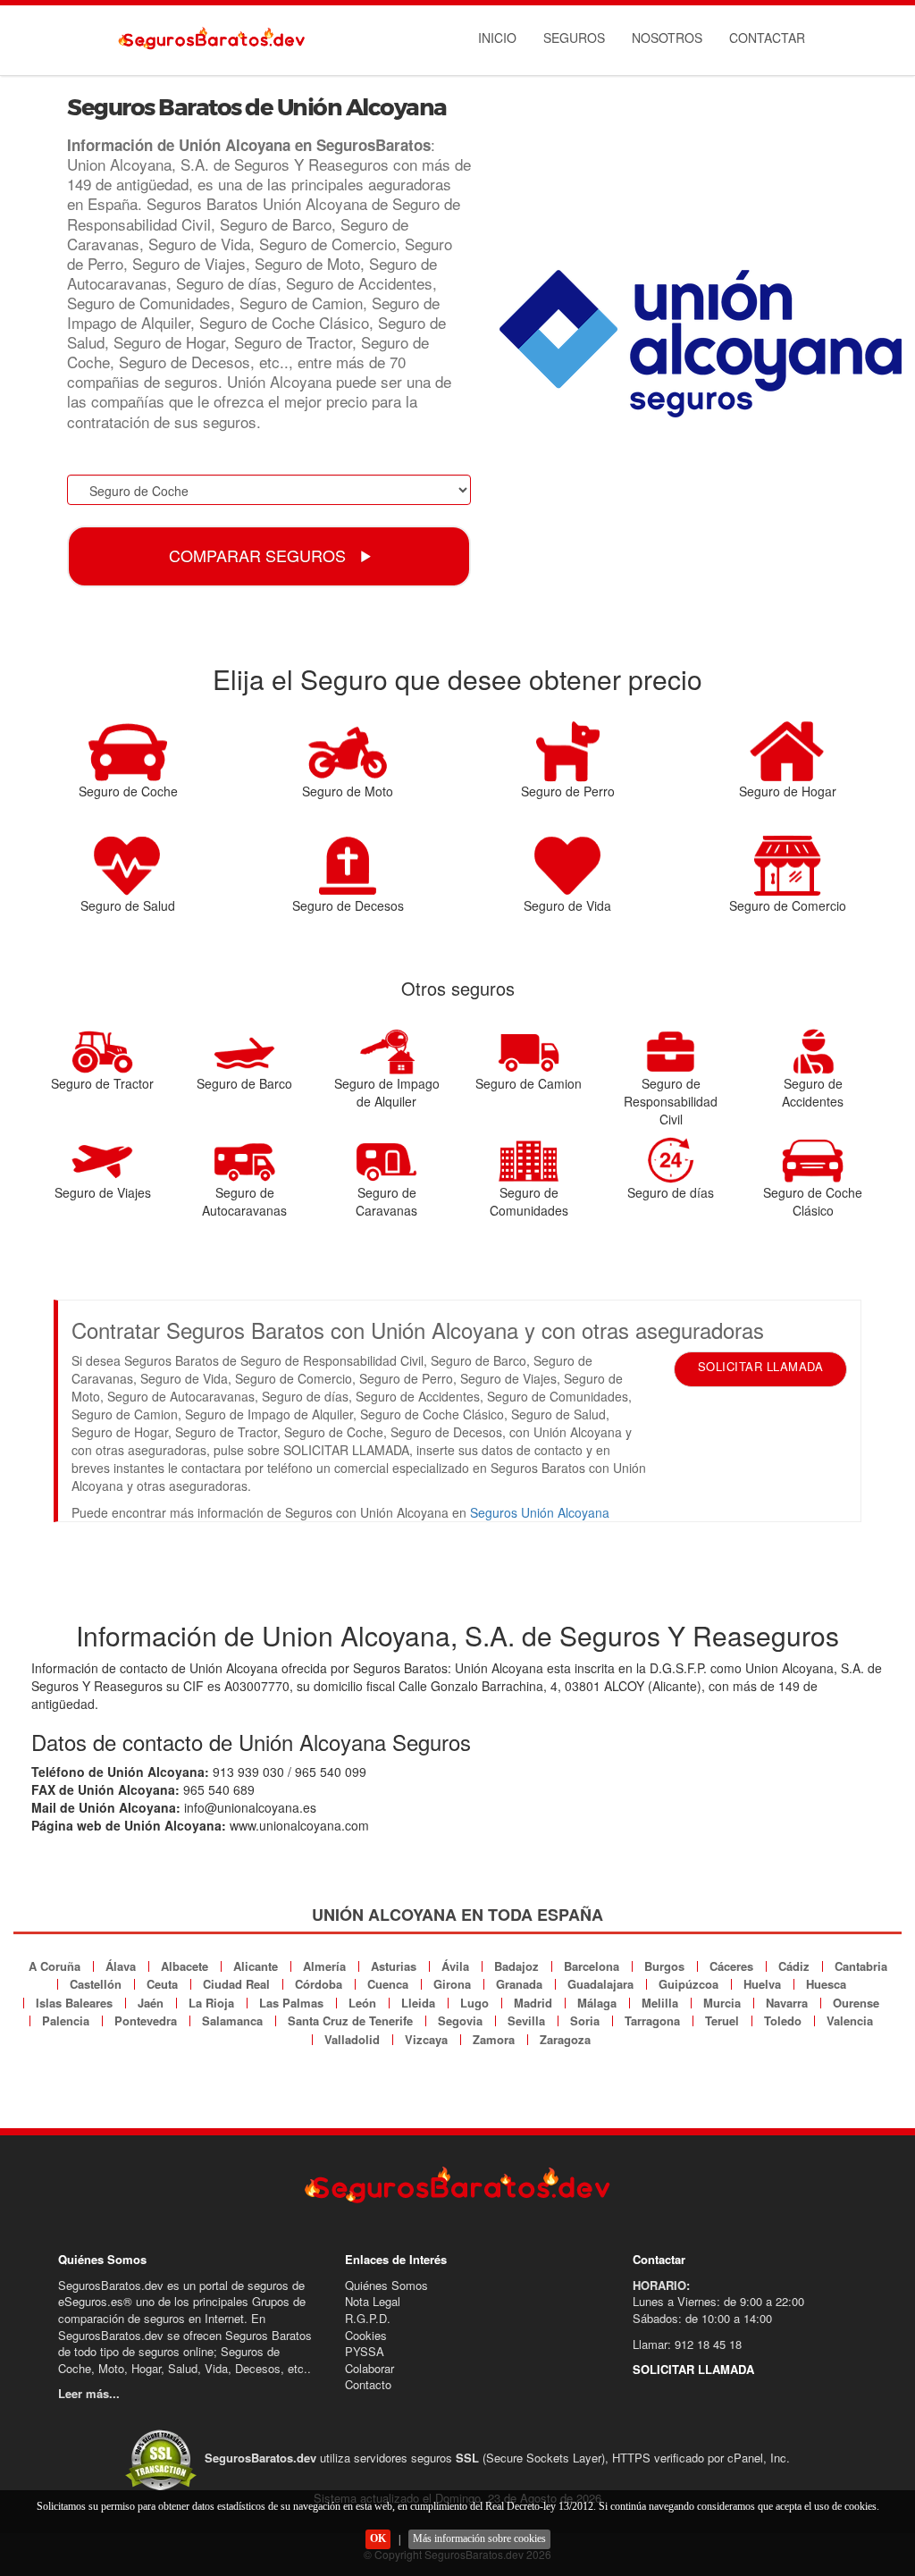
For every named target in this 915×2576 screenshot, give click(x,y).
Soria (585, 2020)
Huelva (762, 1984)
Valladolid (352, 2039)
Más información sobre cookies (479, 2538)
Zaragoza (565, 2039)
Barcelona (592, 1966)
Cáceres (731, 1966)
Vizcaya (426, 2039)
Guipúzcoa (688, 1984)
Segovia (460, 2020)
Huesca (826, 1984)
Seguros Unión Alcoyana (540, 1512)
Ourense (856, 2003)
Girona (452, 1984)
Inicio (497, 38)
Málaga (597, 2003)
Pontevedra (146, 2020)
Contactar (767, 38)
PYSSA (365, 2351)
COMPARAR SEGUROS (260, 555)
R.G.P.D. (368, 2318)
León (362, 2003)
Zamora (494, 2039)
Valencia (850, 2020)
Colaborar (369, 2368)
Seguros (574, 38)
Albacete (185, 1966)
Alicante (256, 1966)
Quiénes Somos (386, 2285)
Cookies (366, 2335)
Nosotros (667, 38)
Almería (324, 1966)
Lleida (418, 2003)
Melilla (660, 2003)
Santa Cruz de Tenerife (350, 2020)
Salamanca (232, 2020)
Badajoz (516, 1966)
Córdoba (319, 1984)
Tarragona (652, 2020)
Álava (121, 1966)
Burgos (664, 1966)
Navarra (787, 2003)
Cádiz (794, 1966)
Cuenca (388, 1984)
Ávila (455, 1966)
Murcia (722, 2003)
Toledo (783, 2020)
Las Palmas (291, 2003)
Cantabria (861, 1966)
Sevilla (526, 2020)
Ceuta (162, 1984)
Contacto (368, 2384)
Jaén (151, 2003)
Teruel (722, 2020)
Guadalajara (600, 1984)
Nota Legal (373, 2301)
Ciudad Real (236, 1984)
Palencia (66, 2020)
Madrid (533, 2003)
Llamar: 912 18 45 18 (687, 2344)
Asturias (394, 1966)
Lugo (474, 2003)
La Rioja (211, 2003)
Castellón (96, 1984)
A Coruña (55, 1966)
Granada (519, 1984)
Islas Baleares (74, 2003)
